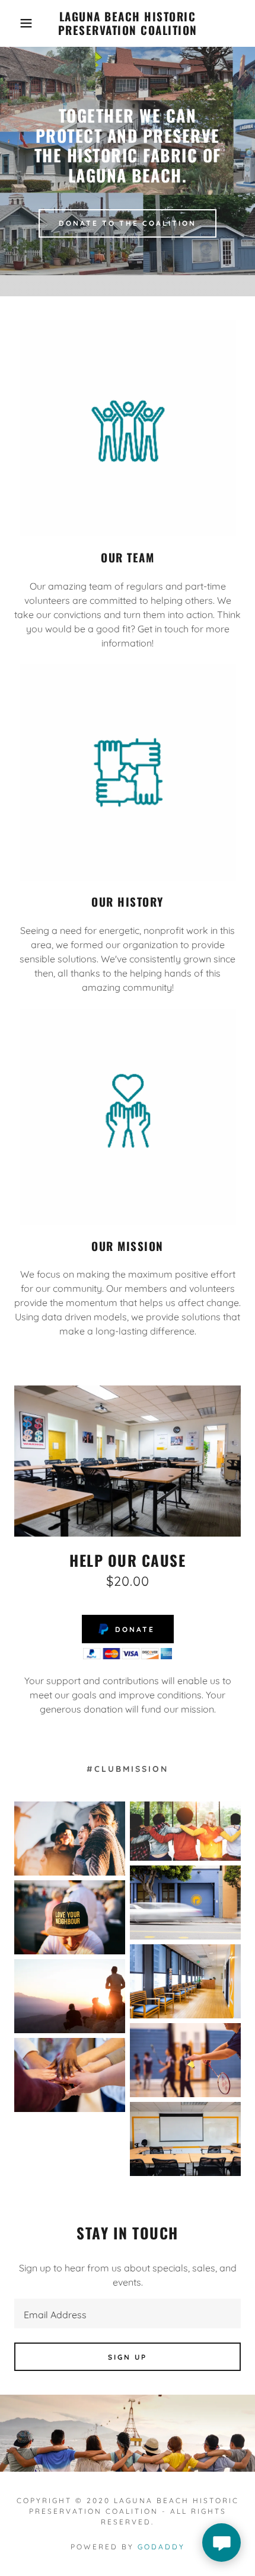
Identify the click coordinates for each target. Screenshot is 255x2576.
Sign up (128, 2357)
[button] (19, 23)
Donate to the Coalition (128, 223)
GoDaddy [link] (161, 2547)
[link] (128, 23)
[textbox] (128, 2313)
